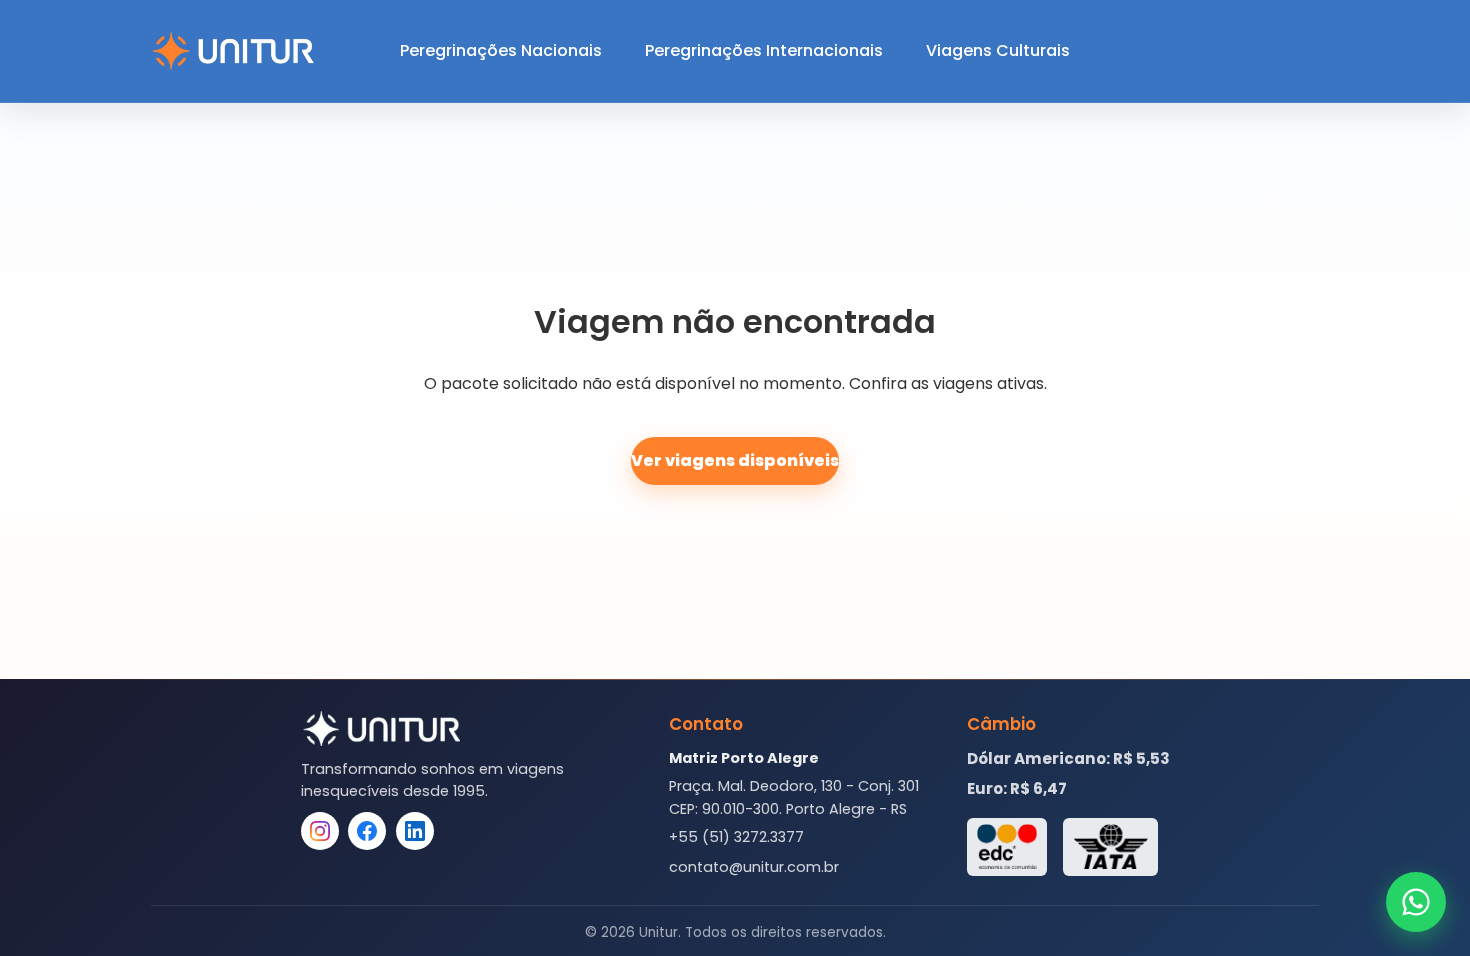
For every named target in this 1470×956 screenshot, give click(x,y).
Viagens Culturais (998, 50)
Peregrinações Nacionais (501, 50)
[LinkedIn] (415, 831)
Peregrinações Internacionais (764, 50)
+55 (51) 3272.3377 (736, 837)
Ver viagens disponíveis (735, 460)
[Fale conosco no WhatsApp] (1416, 902)
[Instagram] (320, 831)
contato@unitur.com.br (754, 867)
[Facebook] (367, 831)
